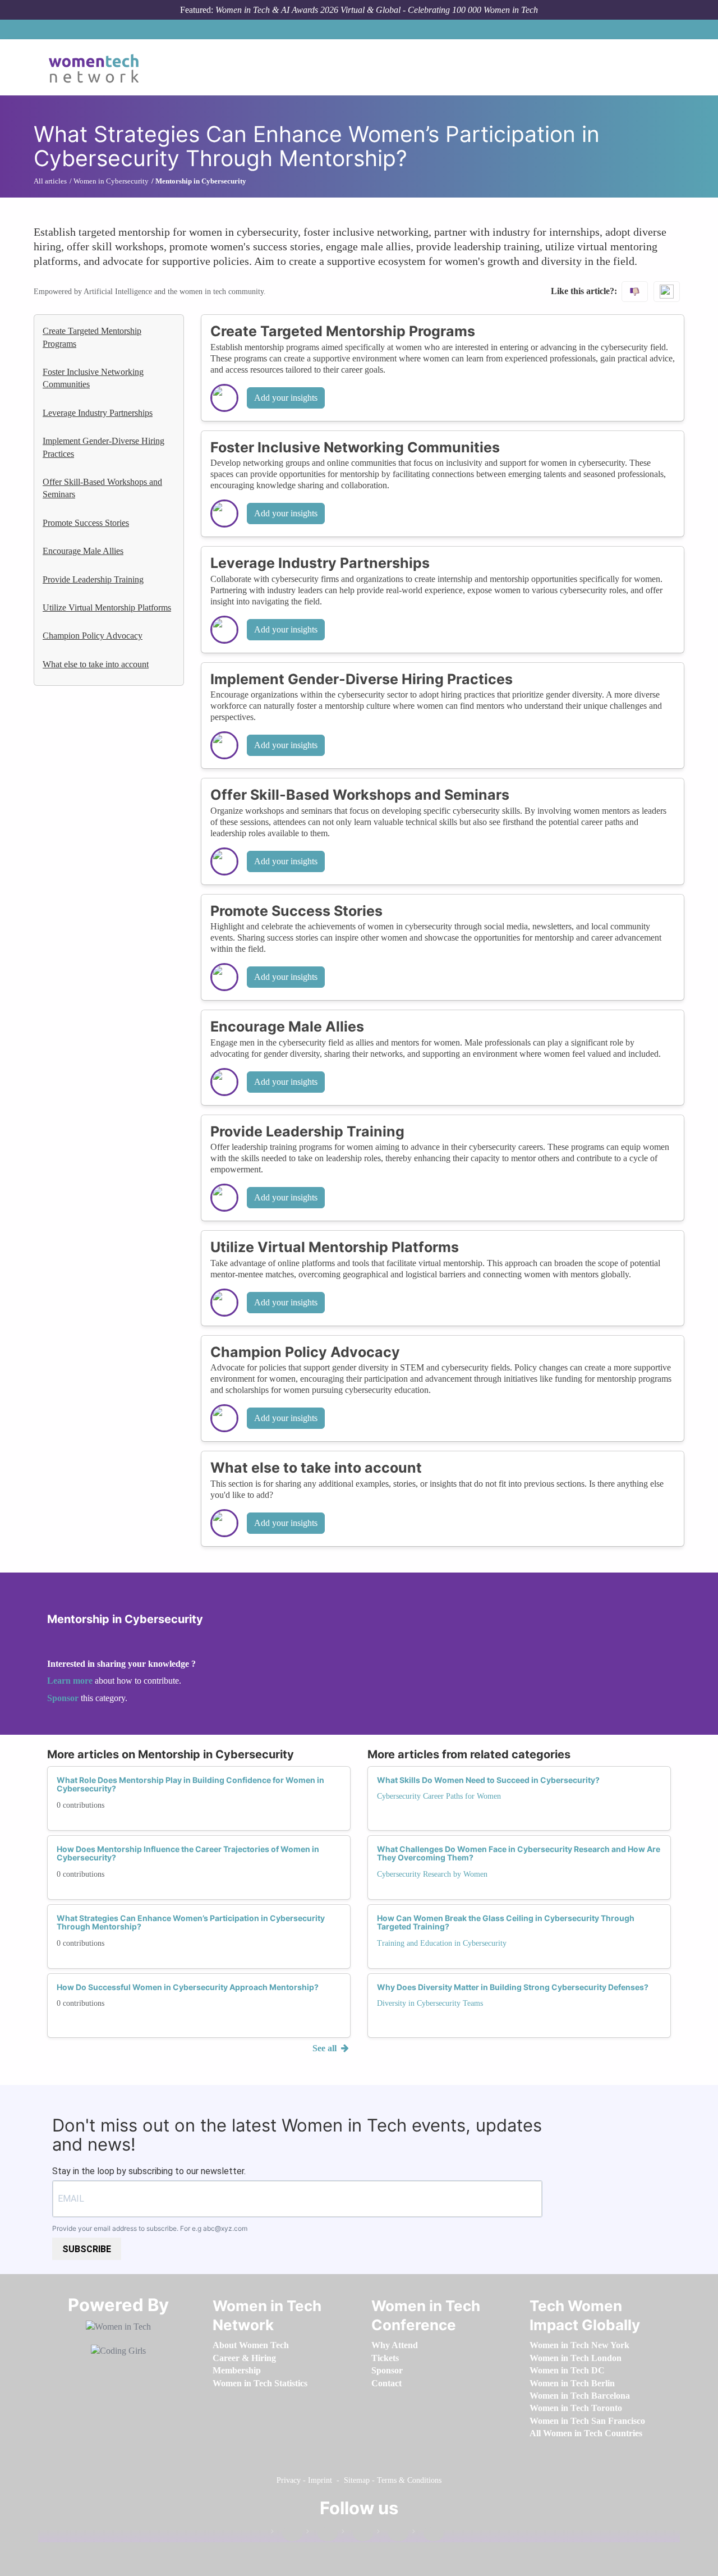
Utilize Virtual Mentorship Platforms (107, 608)
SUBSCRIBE (87, 2249)
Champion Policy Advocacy (93, 636)
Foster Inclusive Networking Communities (93, 378)
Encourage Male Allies (83, 551)
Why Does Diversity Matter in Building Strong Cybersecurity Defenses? (513, 1987)
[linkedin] (322, 2534)
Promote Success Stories (86, 523)
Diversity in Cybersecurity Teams (430, 2003)
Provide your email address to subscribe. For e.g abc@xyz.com (150, 2228)
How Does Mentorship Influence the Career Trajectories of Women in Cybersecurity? (188, 1853)
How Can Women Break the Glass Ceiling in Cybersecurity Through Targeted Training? (506, 1922)
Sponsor (64, 1698)
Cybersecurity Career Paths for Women (439, 1796)
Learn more (70, 1681)
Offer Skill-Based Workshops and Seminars (102, 488)
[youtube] (428, 2534)
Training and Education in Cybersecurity (442, 1943)
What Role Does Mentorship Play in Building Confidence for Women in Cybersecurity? (190, 1784)
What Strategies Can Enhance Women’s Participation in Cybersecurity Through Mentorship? (191, 1922)
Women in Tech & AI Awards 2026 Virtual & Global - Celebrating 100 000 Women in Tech (377, 10)
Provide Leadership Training (93, 579)
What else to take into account (96, 664)
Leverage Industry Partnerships (98, 413)
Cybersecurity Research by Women (432, 1874)
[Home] (98, 67)
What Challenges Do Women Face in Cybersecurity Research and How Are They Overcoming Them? (519, 1853)
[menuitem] (251, 2345)
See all (326, 2048)
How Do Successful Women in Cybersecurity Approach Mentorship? (188, 1987)
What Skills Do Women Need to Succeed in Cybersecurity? (488, 1780)
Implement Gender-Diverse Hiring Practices (103, 447)
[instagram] (357, 2534)
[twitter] (393, 2534)
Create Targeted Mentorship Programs (92, 337)
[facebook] (287, 2534)
